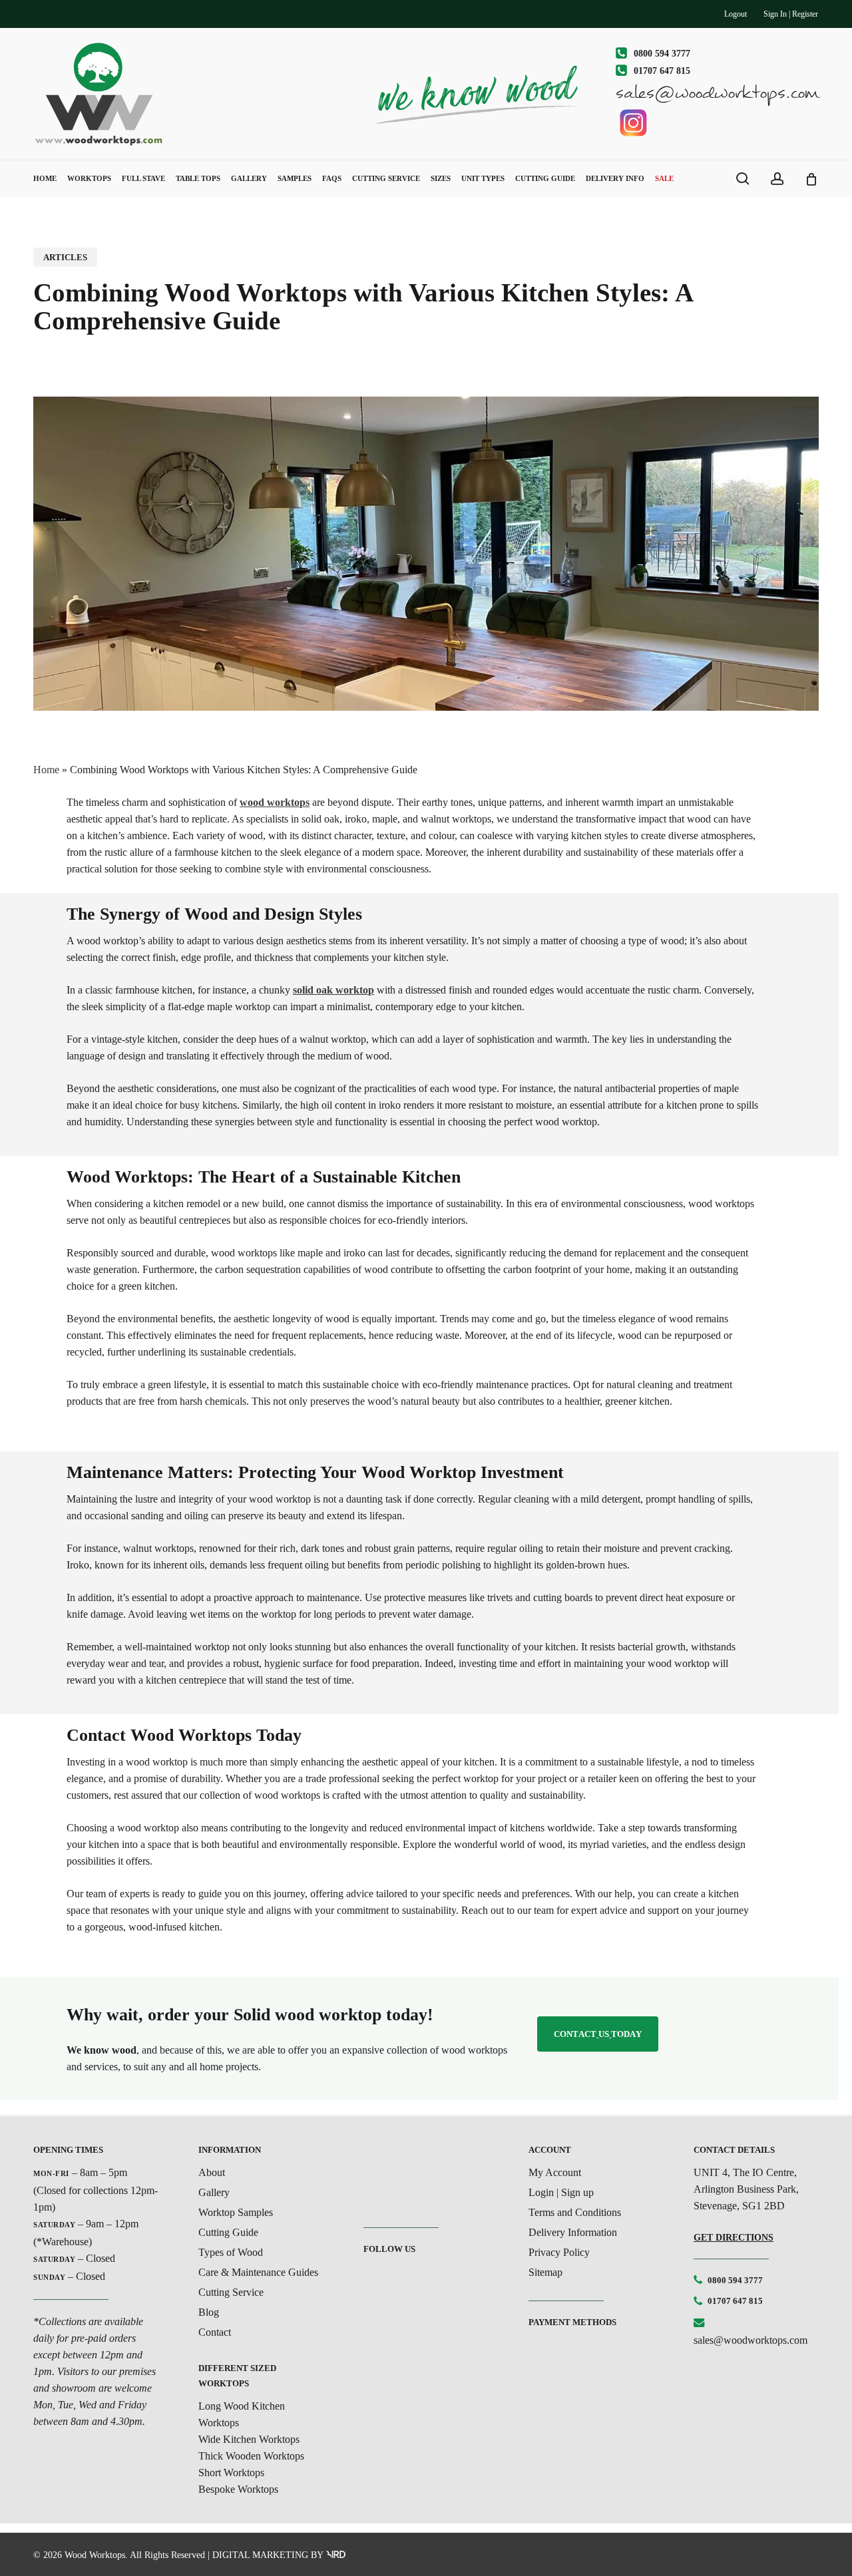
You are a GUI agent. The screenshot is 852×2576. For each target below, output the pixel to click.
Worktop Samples (236, 2212)
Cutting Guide (228, 2232)
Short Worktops (231, 2473)
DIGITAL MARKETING (260, 2555)
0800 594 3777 (735, 2280)
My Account (555, 2172)
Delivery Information (573, 2232)
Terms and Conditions (575, 2212)
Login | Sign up (561, 2192)
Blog (209, 2312)
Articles (65, 257)
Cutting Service (231, 2292)
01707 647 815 (735, 2301)
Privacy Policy (559, 2252)
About (212, 2172)
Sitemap (545, 2272)
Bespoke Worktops (238, 2489)
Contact (215, 2332)
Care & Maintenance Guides (258, 2272)
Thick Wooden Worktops (251, 2456)
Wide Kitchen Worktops (249, 2439)
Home (46, 770)
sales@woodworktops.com (750, 2340)
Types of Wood (231, 2252)
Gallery (214, 2192)
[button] (598, 2034)
